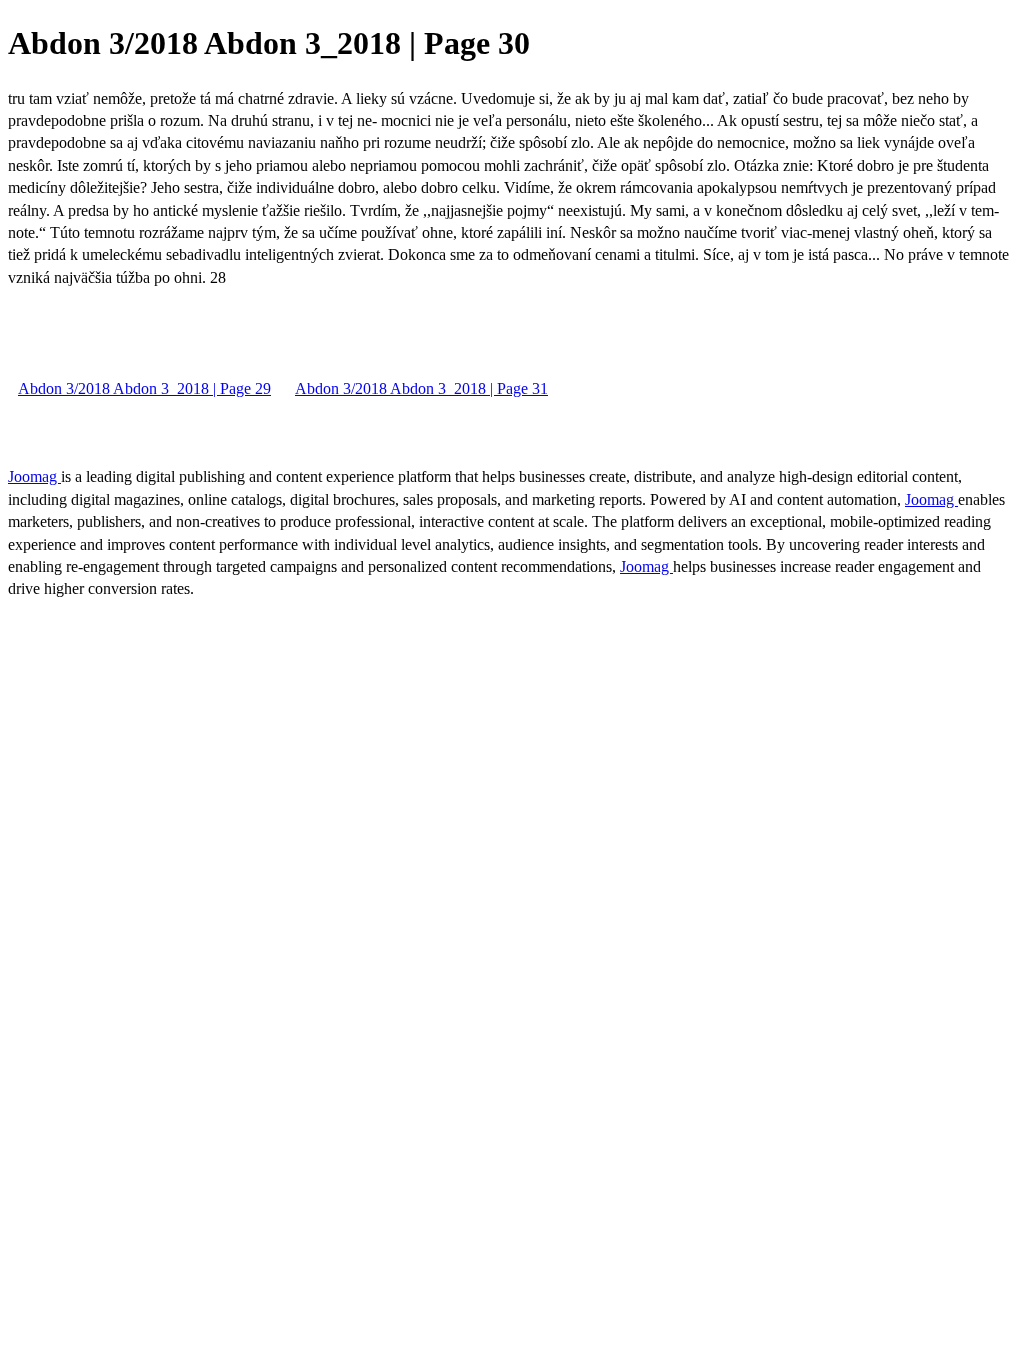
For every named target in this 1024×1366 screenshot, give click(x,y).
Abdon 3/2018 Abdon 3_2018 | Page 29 (144, 388)
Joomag (34, 476)
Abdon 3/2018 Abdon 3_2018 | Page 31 (421, 388)
